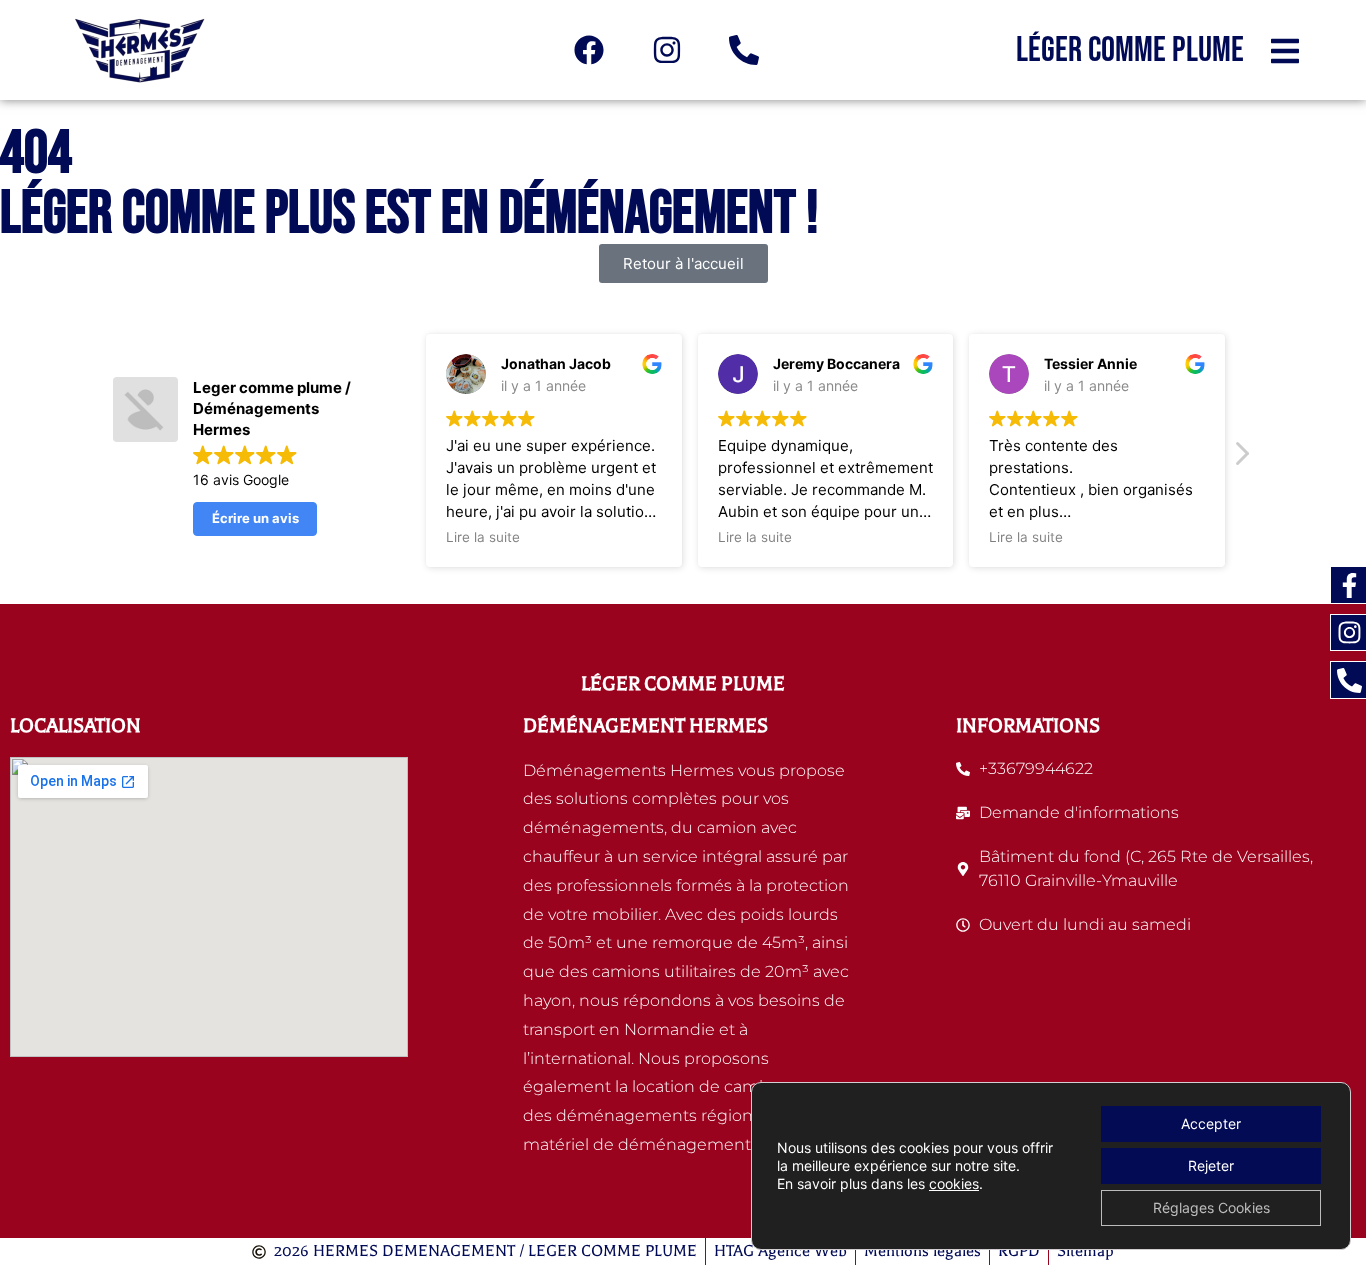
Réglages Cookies (1211, 1207)
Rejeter (1211, 1165)
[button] (1241, 459)
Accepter (1211, 1123)
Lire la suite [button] (483, 537)
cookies (954, 1183)
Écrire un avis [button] (255, 518)
